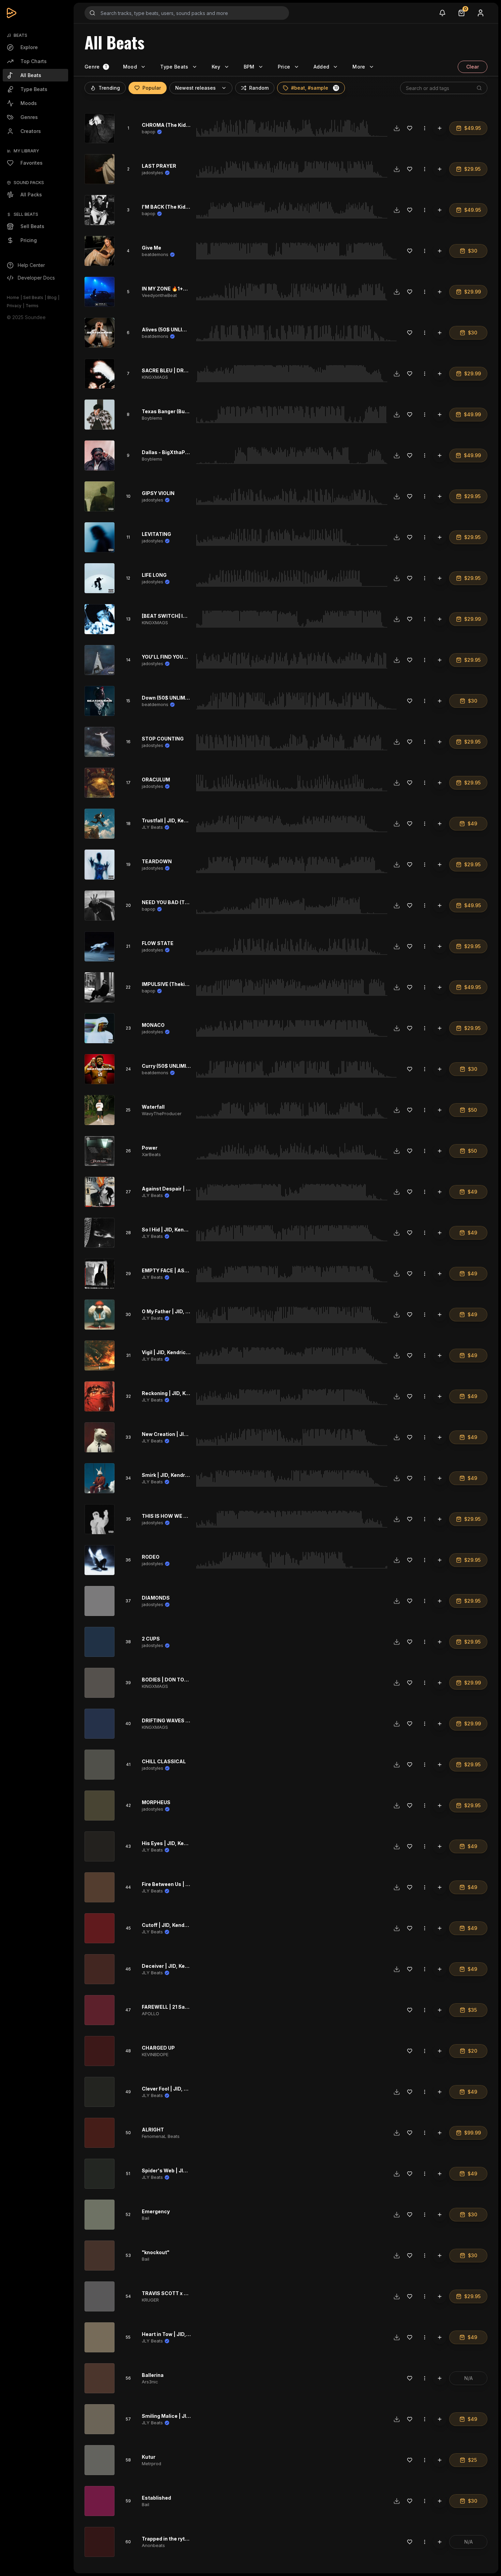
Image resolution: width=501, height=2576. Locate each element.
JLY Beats (152, 827)
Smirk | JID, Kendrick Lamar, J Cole (184, 1475)
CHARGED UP (158, 2048)
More (359, 67)
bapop (149, 132)
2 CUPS (151, 1639)
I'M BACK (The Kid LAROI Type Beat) (185, 207)
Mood (130, 67)
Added (322, 67)
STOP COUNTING (163, 739)
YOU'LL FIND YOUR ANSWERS (178, 657)
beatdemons (155, 254)
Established (156, 2498)
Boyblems (152, 418)
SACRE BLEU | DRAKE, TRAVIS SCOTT (188, 370)
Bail (146, 2218)
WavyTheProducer (162, 1113)
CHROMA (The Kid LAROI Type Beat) (185, 125)
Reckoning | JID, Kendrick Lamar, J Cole (190, 1393)
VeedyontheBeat (159, 295)
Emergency (156, 2211)
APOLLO (150, 2013)
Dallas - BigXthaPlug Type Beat (180, 452)
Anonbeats (153, 2545)
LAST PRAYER (159, 166)
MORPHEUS (156, 1802)
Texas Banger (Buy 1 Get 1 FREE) (180, 411)
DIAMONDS (156, 1598)
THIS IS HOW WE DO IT (169, 1516)
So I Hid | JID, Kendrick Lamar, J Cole (186, 1230)
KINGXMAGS (155, 377)
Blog (52, 297)
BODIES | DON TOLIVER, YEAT (178, 1680)
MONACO (153, 1025)
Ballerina (153, 2375)
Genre (92, 67)
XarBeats (151, 1154)
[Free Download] (397, 128)
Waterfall (153, 1107)
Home (13, 297)
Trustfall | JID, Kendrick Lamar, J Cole (188, 820)
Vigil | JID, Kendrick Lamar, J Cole (182, 1352)
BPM (249, 67)
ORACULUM (156, 780)
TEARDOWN (157, 861)
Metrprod (151, 2463)
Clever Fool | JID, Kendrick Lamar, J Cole (191, 2089)
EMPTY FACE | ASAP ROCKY (176, 1270)
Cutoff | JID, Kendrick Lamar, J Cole (185, 1925)
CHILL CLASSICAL (164, 1761)
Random (259, 88)
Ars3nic (150, 2382)
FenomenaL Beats (161, 2136)
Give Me (151, 248)
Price (284, 67)
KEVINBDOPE (155, 2054)
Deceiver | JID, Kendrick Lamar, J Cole (188, 1966)
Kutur (149, 2457)
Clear (473, 67)
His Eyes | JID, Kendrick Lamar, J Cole (188, 1843)
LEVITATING (156, 534)
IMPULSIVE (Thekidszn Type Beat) (183, 984)
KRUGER (150, 2300)
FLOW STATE (158, 943)
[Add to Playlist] (440, 128)
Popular (152, 88)
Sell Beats (33, 297)
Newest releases (195, 88)
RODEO (151, 1557)
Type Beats (174, 67)
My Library (26, 151)
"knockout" (156, 2252)
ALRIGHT (153, 2130)
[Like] (410, 128)
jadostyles (153, 173)
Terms (32, 306)
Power (150, 1148)
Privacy (14, 306)
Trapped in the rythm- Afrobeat (180, 2539)
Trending (109, 88)
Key (216, 67)
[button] (336, 88)
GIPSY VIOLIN (158, 493)
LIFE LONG (154, 575)
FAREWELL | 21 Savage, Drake (178, 2007)
